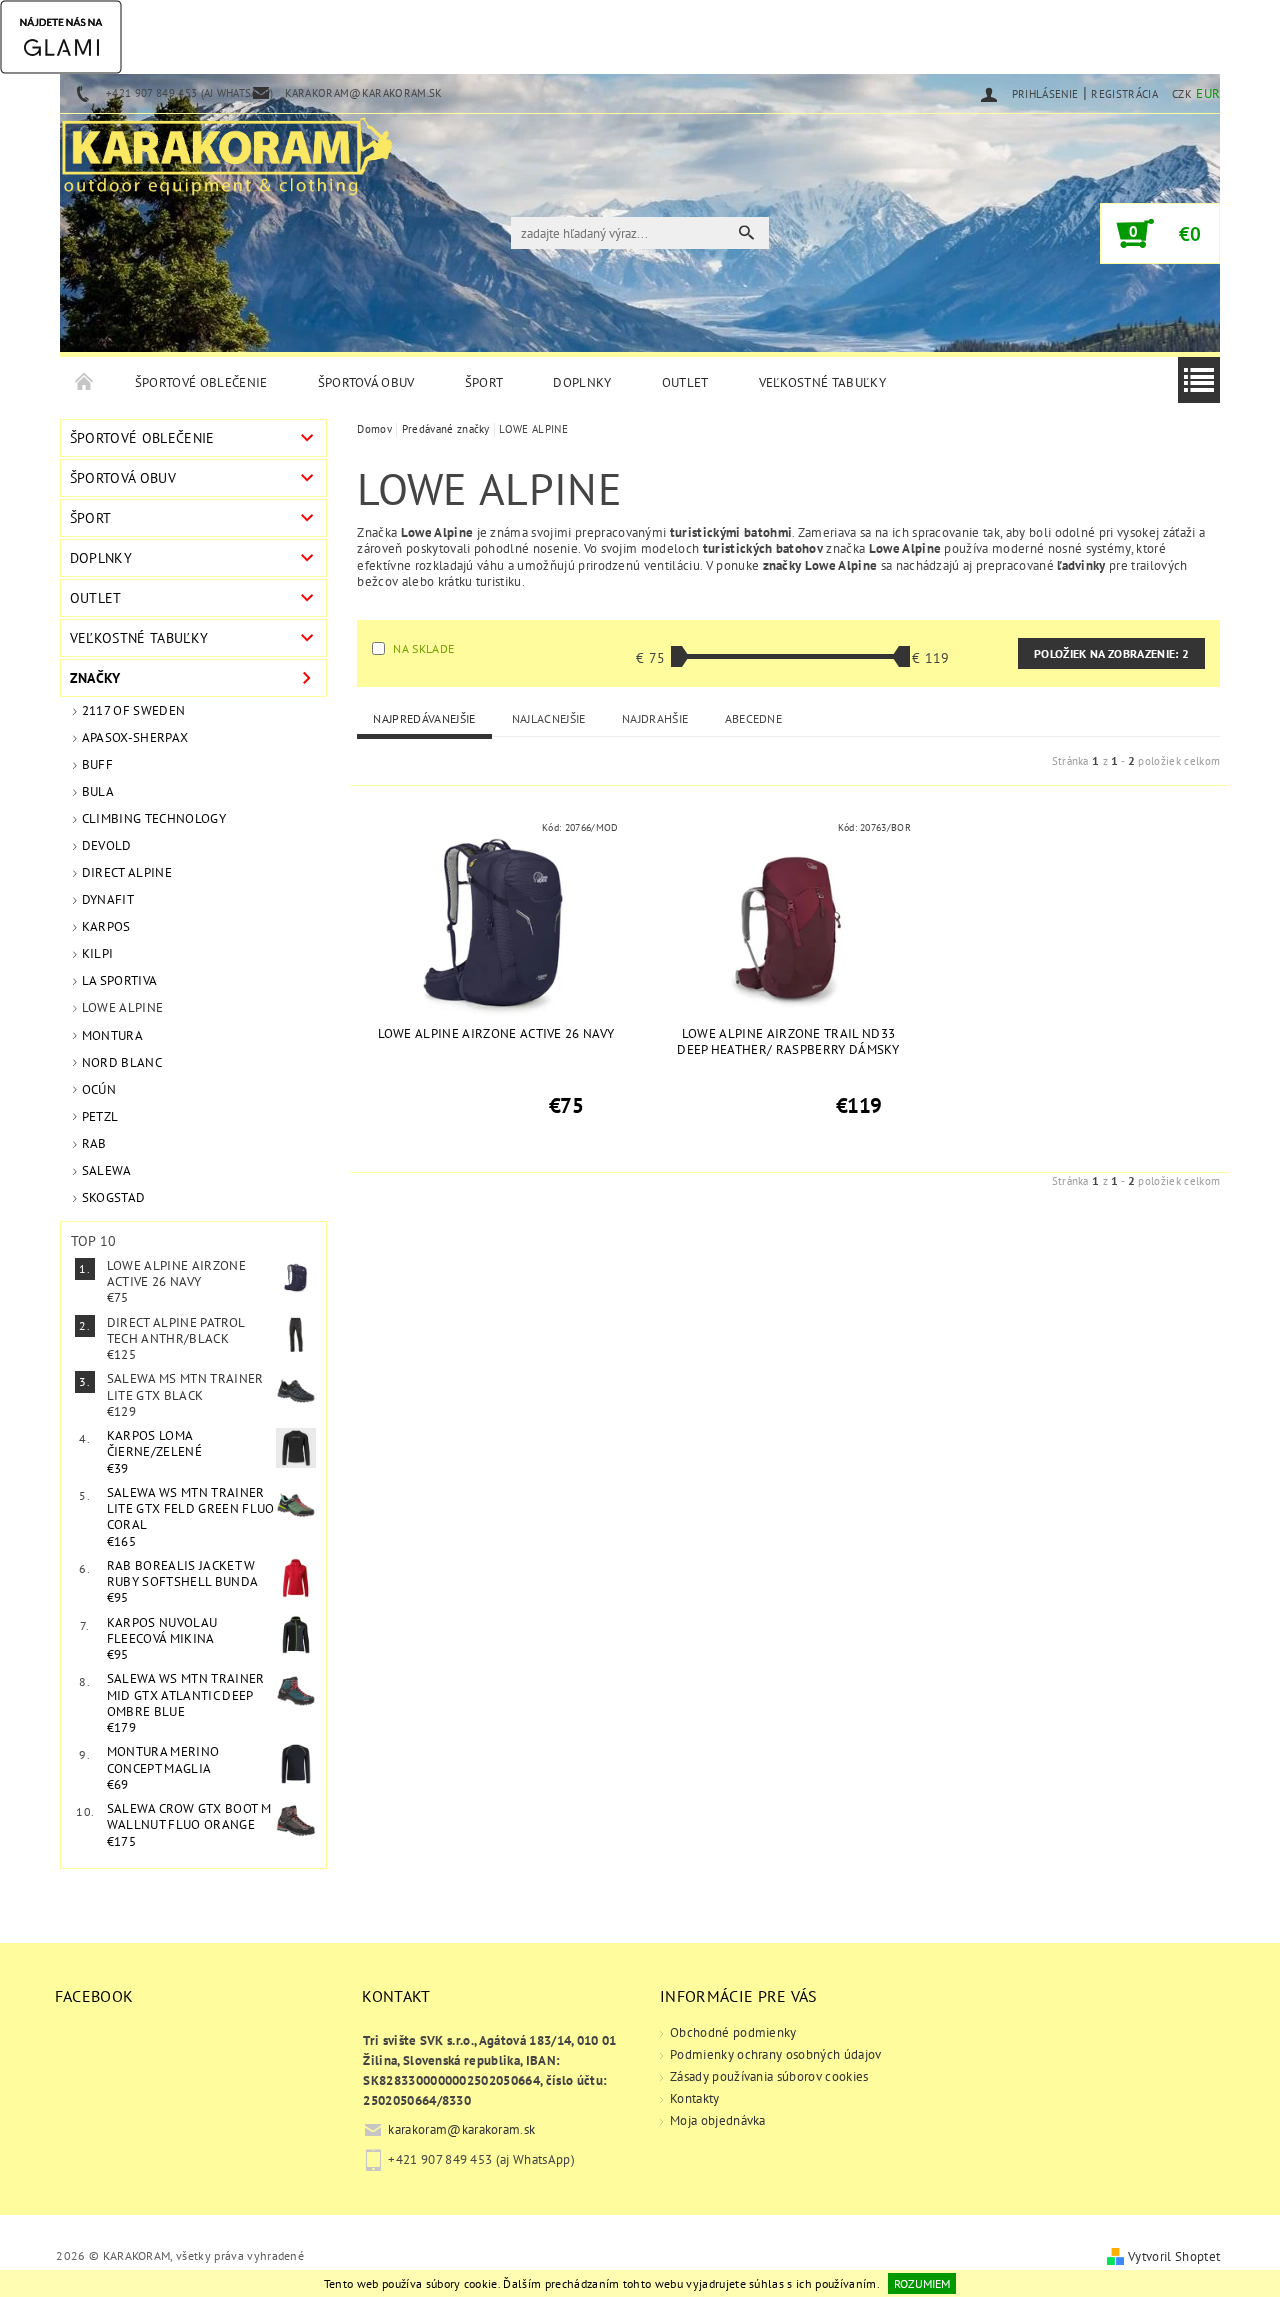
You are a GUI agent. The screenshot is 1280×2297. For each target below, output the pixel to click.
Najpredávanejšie (424, 718)
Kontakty (695, 2098)
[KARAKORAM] (227, 148)
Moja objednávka (718, 2120)
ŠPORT (484, 382)
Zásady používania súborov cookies (769, 2076)
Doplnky (582, 382)
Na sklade (423, 648)
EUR (1208, 93)
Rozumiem (922, 2283)
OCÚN (99, 1089)
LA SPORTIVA (120, 980)
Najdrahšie (655, 718)
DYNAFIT (108, 899)
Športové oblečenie (201, 382)
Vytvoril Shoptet (1174, 2256)
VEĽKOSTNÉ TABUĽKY (822, 382)
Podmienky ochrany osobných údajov (776, 2054)
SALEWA (107, 1170)
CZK (1182, 94)
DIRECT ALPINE (127, 872)
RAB (94, 1143)
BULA (98, 791)
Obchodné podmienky (733, 2032)
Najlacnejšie (549, 718)
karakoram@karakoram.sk (461, 2129)
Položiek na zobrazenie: (1111, 653)
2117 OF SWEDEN (133, 710)
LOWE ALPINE (123, 1007)
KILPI (98, 953)
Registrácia (1124, 94)
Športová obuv (366, 382)
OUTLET (685, 382)
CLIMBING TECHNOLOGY (154, 818)
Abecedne (754, 718)
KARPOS (106, 926)
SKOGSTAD (114, 1197)
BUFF (97, 764)
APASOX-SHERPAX (135, 737)
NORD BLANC (122, 1062)
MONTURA (112, 1035)
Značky (95, 678)
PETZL (100, 1116)
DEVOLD (107, 845)
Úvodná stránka (85, 383)
